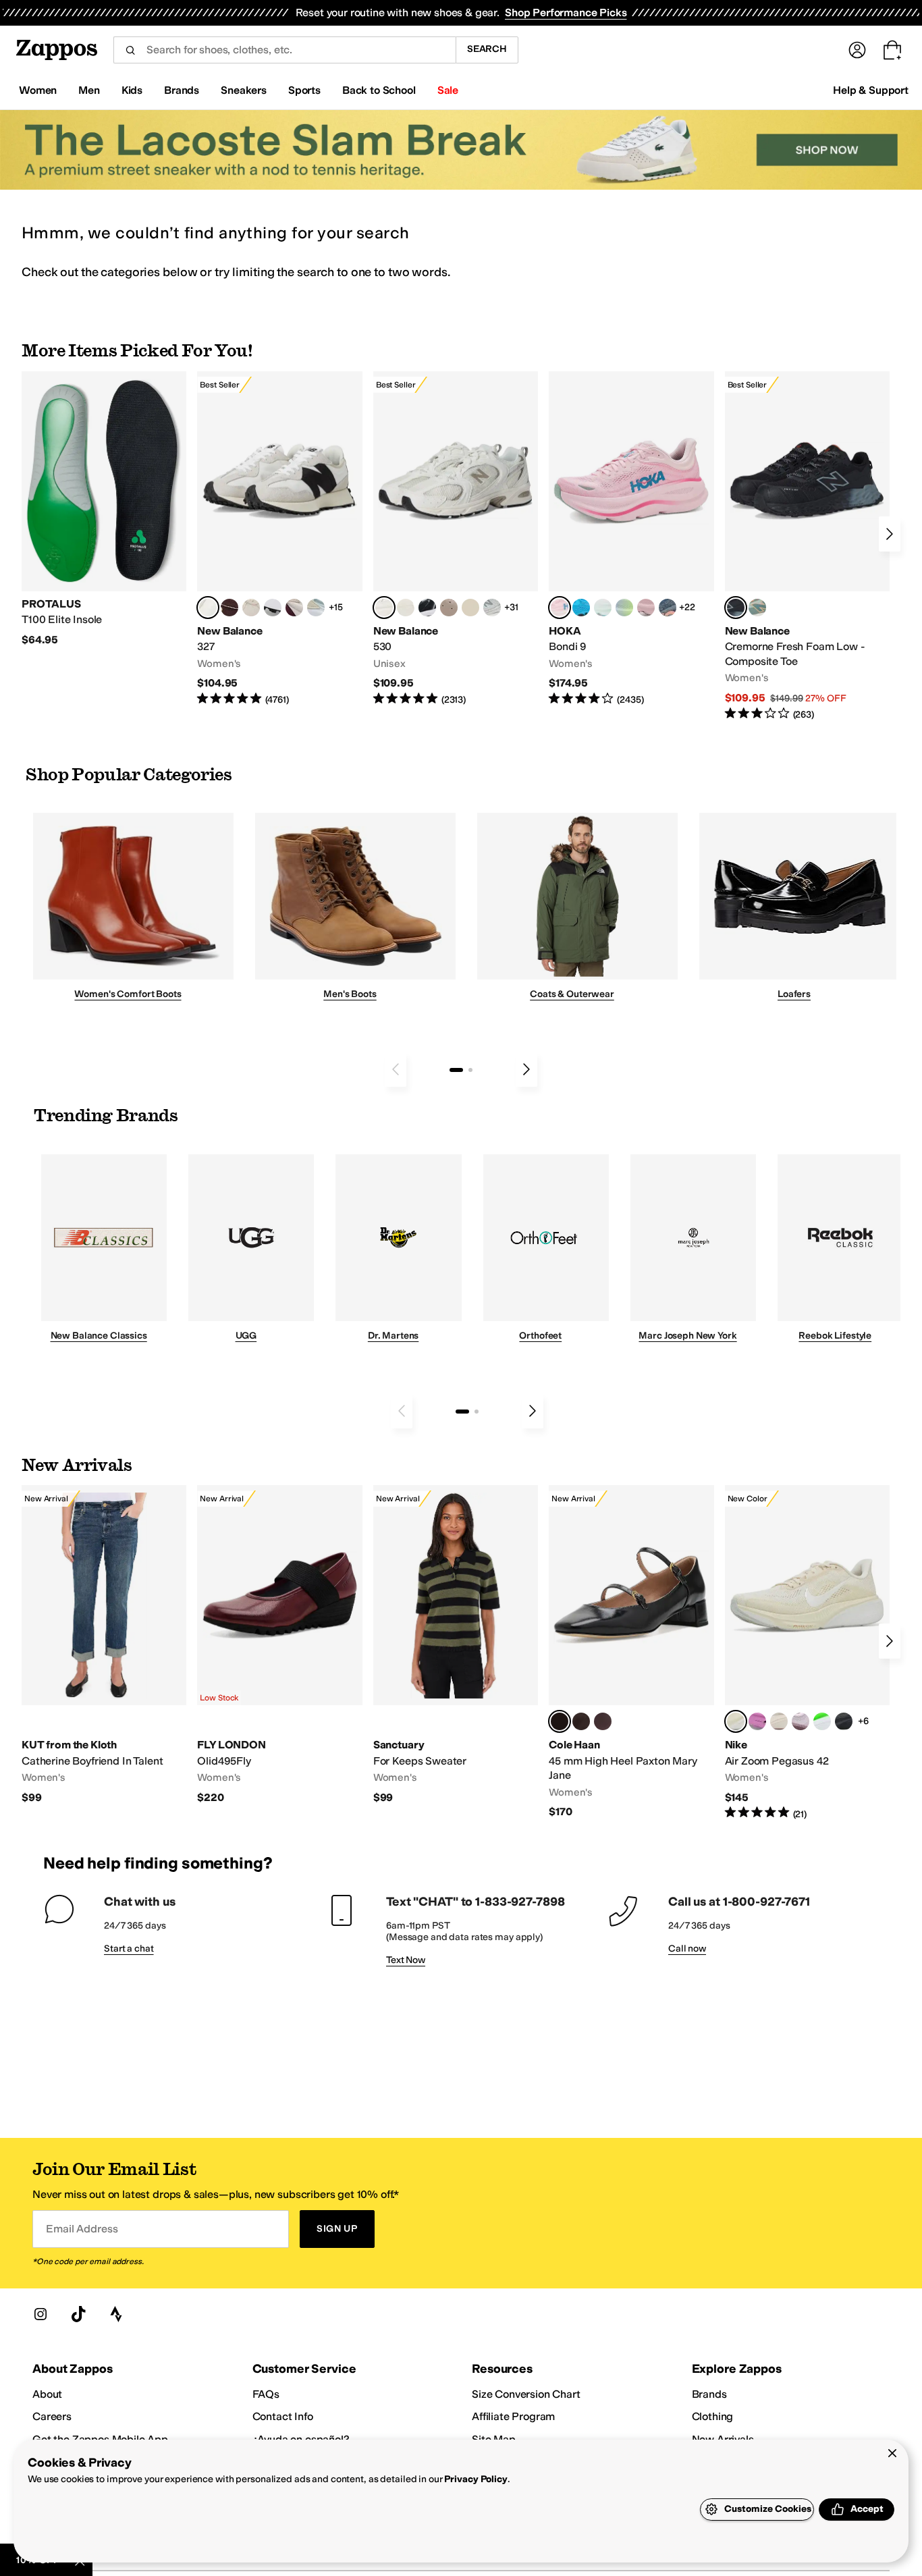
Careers (52, 2416)
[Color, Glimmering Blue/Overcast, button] (624, 608)
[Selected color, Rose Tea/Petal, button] (560, 608)
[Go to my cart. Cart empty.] (892, 50)
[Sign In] (857, 50)
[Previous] (396, 1069)
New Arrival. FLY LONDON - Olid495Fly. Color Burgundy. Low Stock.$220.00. (279, 1645)
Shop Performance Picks (566, 12)
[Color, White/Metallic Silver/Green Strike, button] (822, 1721)
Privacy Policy (476, 2479)
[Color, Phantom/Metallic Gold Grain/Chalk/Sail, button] (779, 1721)
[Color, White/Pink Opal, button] (646, 608)
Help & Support (871, 90)
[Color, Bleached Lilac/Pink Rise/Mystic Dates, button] (801, 1721)
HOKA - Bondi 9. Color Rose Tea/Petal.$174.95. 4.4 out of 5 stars (631, 539)
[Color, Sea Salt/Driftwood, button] (449, 608)
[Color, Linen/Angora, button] (251, 608)
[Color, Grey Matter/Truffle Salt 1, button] (406, 608)
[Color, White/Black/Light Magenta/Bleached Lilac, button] (757, 1721)
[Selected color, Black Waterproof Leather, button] (560, 1721)
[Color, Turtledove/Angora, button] (470, 608)
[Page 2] (470, 1070)
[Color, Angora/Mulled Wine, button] (294, 608)
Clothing (713, 2416)
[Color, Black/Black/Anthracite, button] (844, 1721)
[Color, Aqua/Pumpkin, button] (757, 608)
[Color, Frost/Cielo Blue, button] (603, 608)
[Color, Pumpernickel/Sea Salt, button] (229, 608)
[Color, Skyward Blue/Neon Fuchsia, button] (581, 608)
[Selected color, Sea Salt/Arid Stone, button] (384, 608)
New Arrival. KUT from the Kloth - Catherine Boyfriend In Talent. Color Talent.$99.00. (104, 1645)
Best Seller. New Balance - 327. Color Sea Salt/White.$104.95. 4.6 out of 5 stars (279, 539)
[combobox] (284, 50)
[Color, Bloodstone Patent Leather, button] (603, 1721)
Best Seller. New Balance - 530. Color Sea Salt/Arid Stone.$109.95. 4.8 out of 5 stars (456, 539)
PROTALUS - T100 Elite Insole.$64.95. (104, 509)
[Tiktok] (78, 2314)
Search (487, 49)
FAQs (266, 2394)
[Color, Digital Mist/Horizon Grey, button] (273, 608)
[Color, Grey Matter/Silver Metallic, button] (492, 608)
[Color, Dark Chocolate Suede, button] (581, 1721)
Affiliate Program (513, 2416)
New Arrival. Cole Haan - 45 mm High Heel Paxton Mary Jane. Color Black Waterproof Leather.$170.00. (631, 1652)
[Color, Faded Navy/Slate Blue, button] (668, 608)
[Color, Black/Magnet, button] (427, 608)
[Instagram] (40, 2314)
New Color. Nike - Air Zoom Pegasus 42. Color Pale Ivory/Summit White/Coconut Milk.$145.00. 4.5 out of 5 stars (807, 1653)
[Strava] (116, 2314)
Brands (709, 2394)
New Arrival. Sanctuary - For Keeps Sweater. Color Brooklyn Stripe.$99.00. (456, 1645)
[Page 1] (456, 1070)
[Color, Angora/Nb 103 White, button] (316, 608)
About (47, 2394)
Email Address (82, 2229)
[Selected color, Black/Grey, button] (736, 608)
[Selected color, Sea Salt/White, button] (208, 608)
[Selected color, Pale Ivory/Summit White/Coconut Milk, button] (736, 1721)
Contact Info (283, 2416)
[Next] (890, 534)
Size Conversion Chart (526, 2394)
